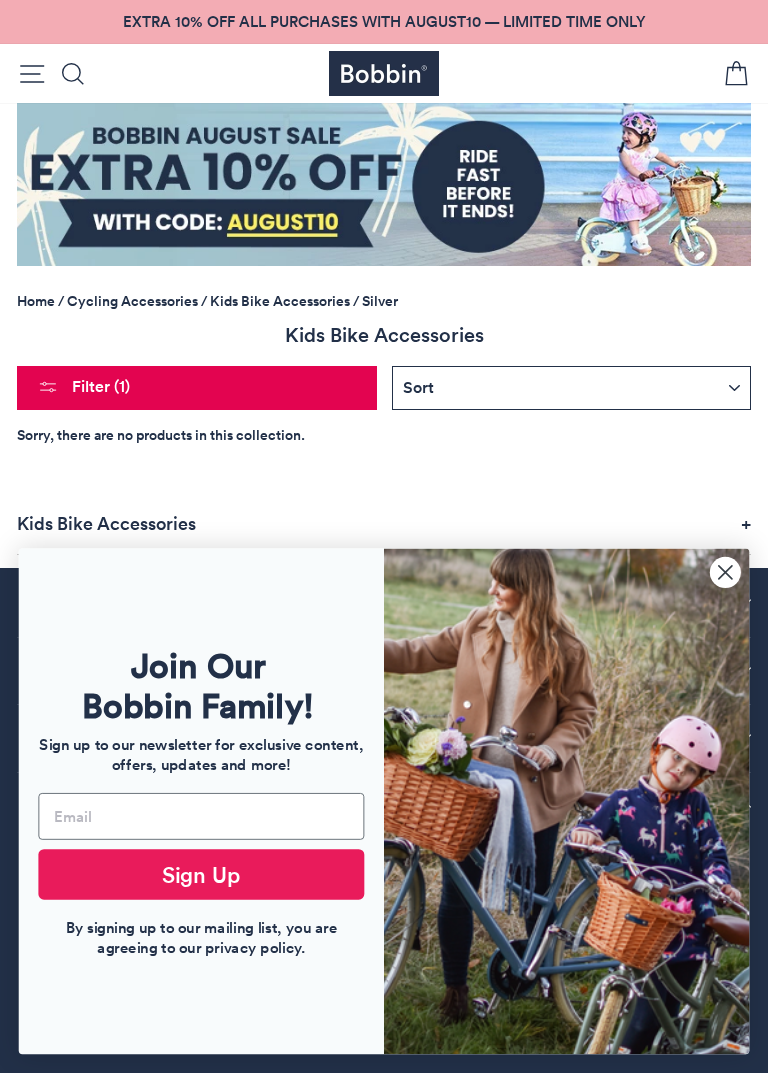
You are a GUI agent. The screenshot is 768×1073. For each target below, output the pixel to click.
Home (36, 301)
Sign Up (202, 874)
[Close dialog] (725, 572)
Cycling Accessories (132, 301)
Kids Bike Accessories (280, 301)
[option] (384, 22)
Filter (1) (99, 386)
